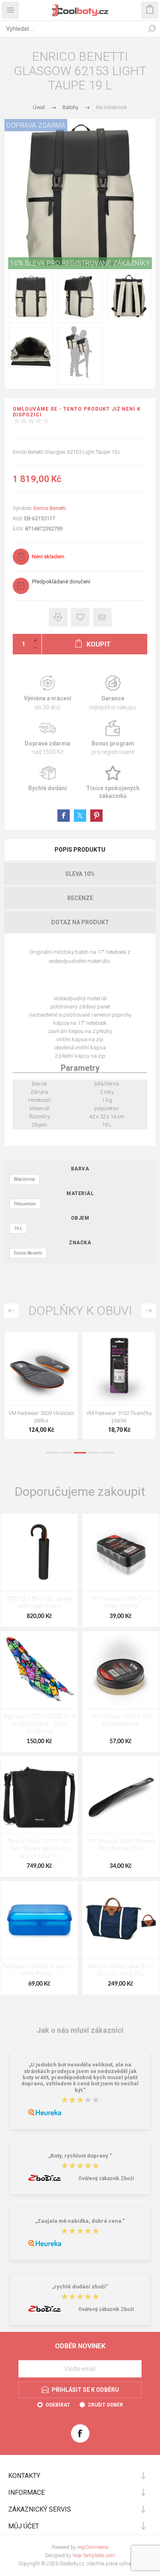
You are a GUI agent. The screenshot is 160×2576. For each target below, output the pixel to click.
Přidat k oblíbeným (80, 617)
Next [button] (149, 1311)
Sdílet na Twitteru (80, 816)
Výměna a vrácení (47, 693)
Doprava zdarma (47, 738)
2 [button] (66, 1453)
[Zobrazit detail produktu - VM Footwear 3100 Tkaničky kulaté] (41, 1369)
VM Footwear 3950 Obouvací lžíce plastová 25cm (121, 1845)
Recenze (80, 898)
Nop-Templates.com (94, 2555)
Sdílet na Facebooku (64, 816)
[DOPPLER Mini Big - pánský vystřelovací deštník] (39, 1552)
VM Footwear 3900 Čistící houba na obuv (121, 1603)
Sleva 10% (80, 874)
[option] (41, 1388)
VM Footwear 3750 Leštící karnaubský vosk (121, 1720)
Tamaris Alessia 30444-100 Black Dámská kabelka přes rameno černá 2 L (39, 1849)
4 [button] (94, 1453)
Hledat (152, 29)
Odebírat (58, 2405)
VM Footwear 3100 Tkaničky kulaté (41, 1417)
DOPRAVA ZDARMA (36, 125)
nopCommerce (93, 2547)
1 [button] (52, 1453)
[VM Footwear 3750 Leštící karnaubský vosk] (121, 1670)
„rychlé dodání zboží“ (80, 2287)
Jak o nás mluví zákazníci (80, 2030)
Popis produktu (80, 850)
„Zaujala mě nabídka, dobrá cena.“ (80, 2221)
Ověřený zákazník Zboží (106, 2178)
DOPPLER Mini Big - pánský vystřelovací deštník (39, 1603)
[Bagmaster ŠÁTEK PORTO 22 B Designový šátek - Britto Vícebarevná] (39, 1670)
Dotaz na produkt (80, 922)
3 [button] (80, 1453)
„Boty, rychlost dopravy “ (80, 2156)
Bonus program (113, 738)
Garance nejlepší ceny (58, 617)
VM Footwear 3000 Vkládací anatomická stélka (119, 1417)
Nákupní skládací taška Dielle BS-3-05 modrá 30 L (121, 1970)
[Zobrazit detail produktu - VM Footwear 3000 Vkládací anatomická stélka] (119, 1369)
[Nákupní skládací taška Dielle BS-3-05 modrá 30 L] (121, 1920)
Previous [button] (11, 1311)
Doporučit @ (102, 617)
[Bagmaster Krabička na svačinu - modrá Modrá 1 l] (39, 1920)
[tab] (80, 850)
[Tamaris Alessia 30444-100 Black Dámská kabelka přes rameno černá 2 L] (39, 1795)
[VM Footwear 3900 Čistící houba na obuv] (121, 1552)
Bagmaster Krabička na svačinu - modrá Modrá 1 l (39, 1970)
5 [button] (108, 1453)
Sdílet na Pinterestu (96, 816)
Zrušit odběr (105, 2405)
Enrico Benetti (50, 508)
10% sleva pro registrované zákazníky (80, 263)
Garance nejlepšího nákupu (113, 693)
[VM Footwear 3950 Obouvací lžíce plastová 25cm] (121, 1795)
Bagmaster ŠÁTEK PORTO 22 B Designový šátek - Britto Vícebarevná (39, 1724)
